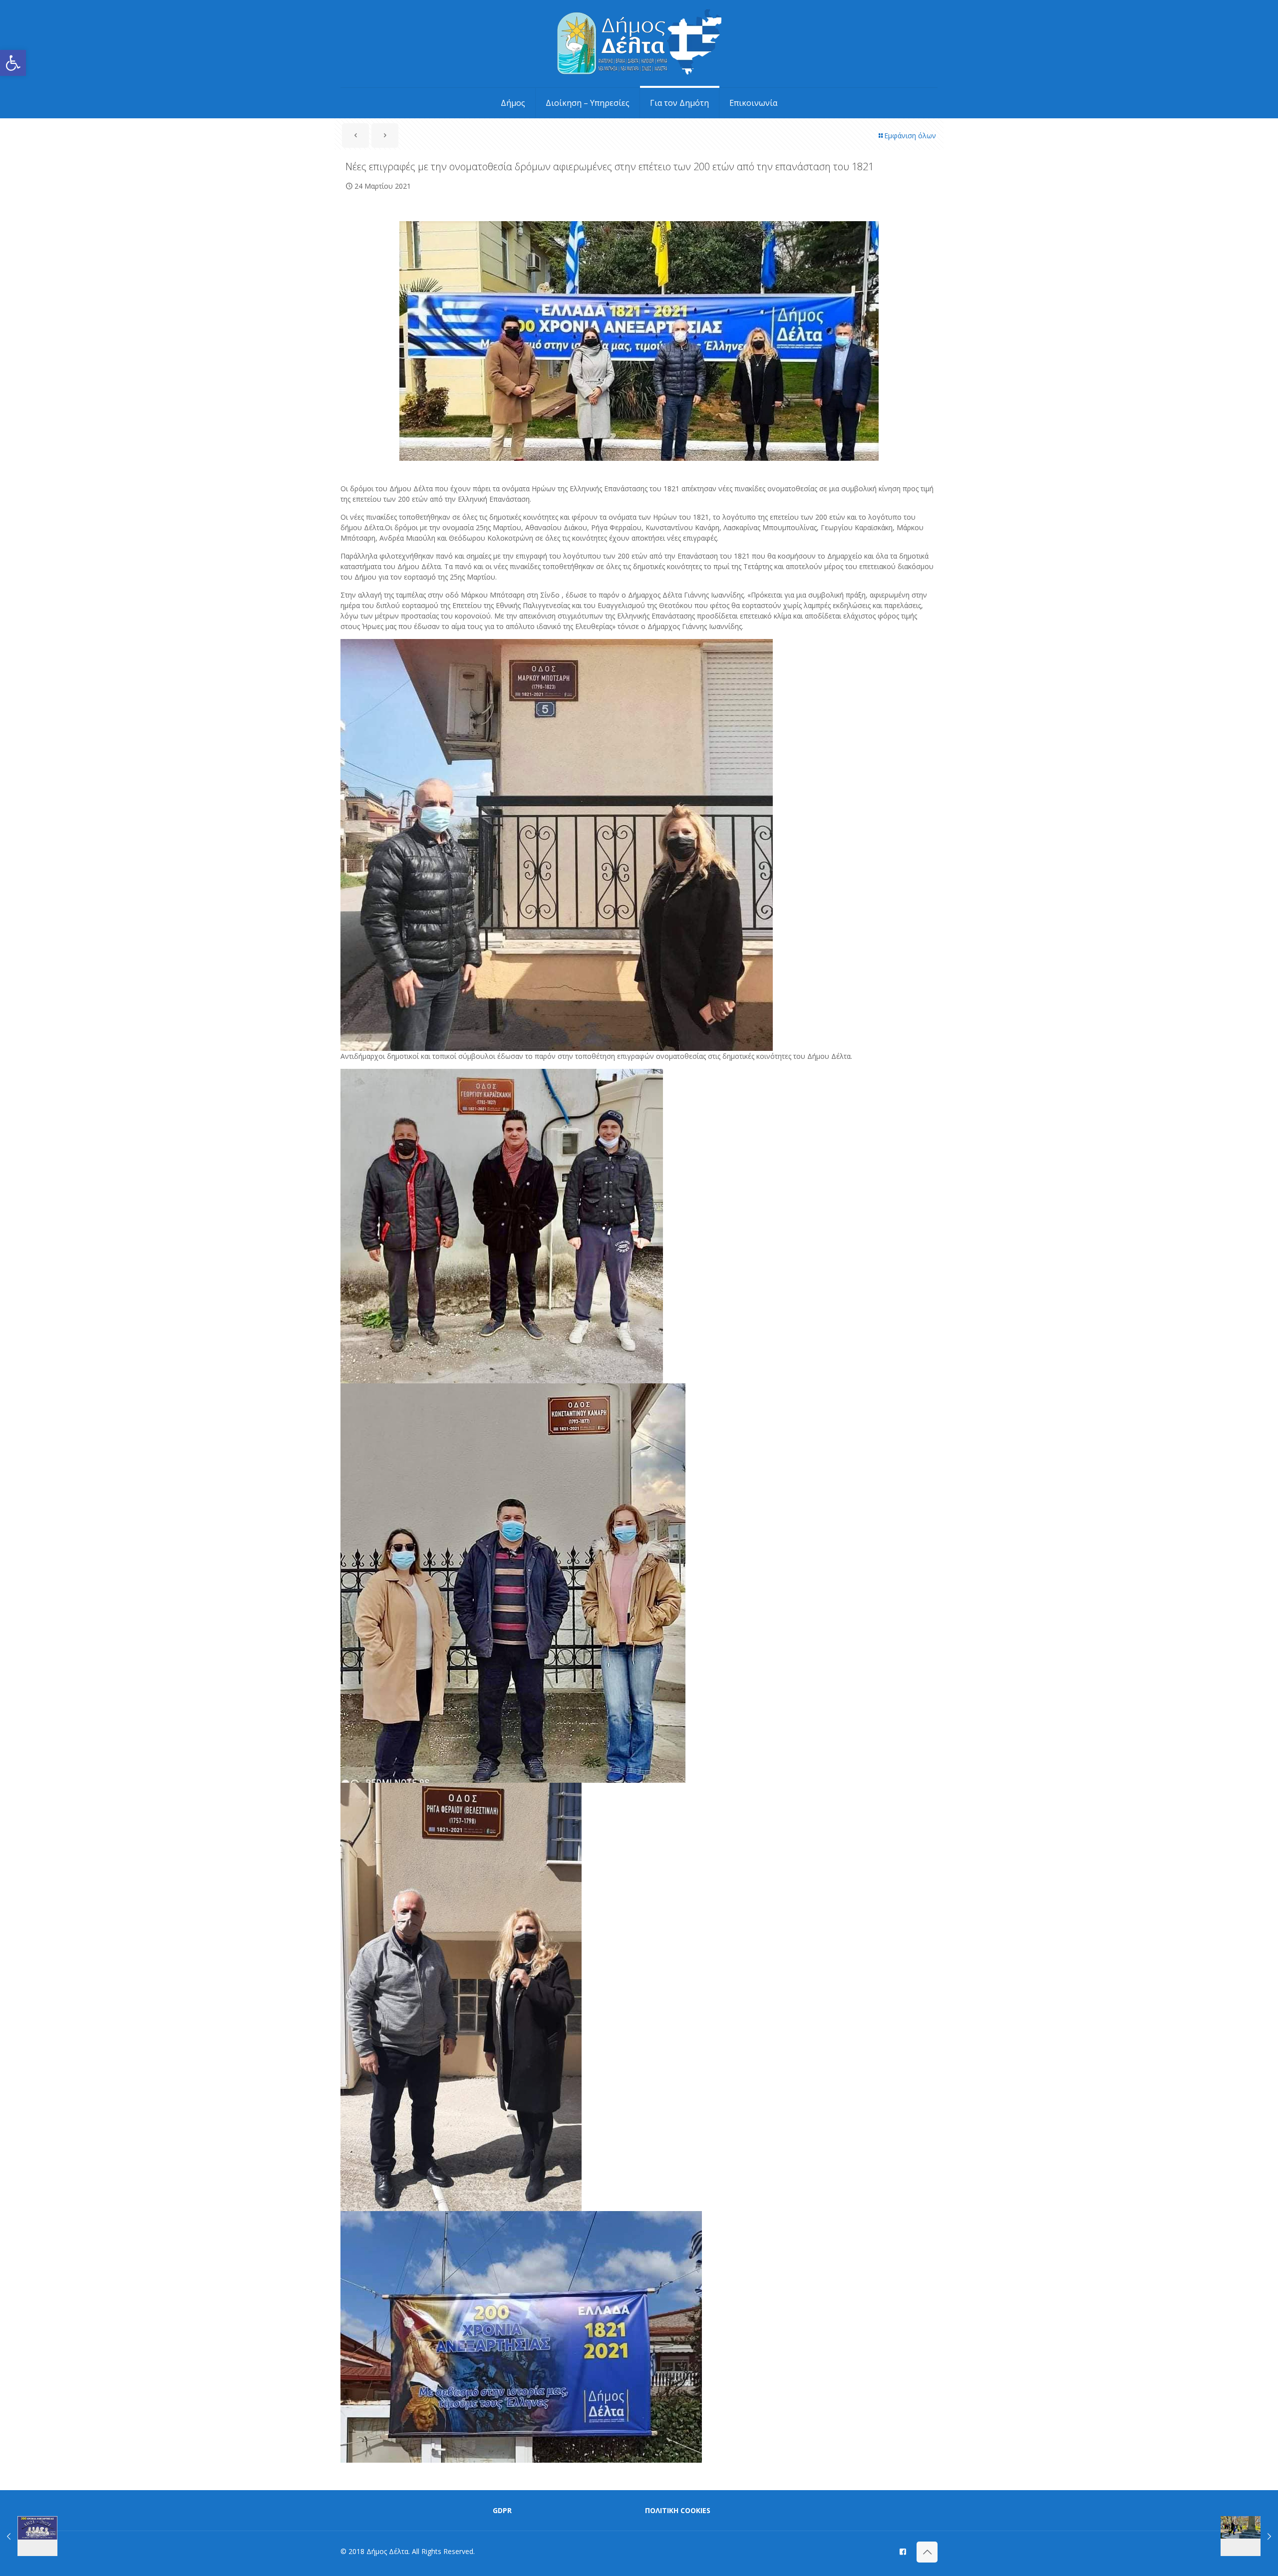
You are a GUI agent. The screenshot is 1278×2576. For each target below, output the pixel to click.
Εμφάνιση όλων (910, 136)
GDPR (502, 2510)
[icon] (903, 2551)
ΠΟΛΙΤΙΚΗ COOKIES (678, 2510)
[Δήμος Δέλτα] (639, 44)
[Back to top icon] (927, 2552)
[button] (13, 63)
